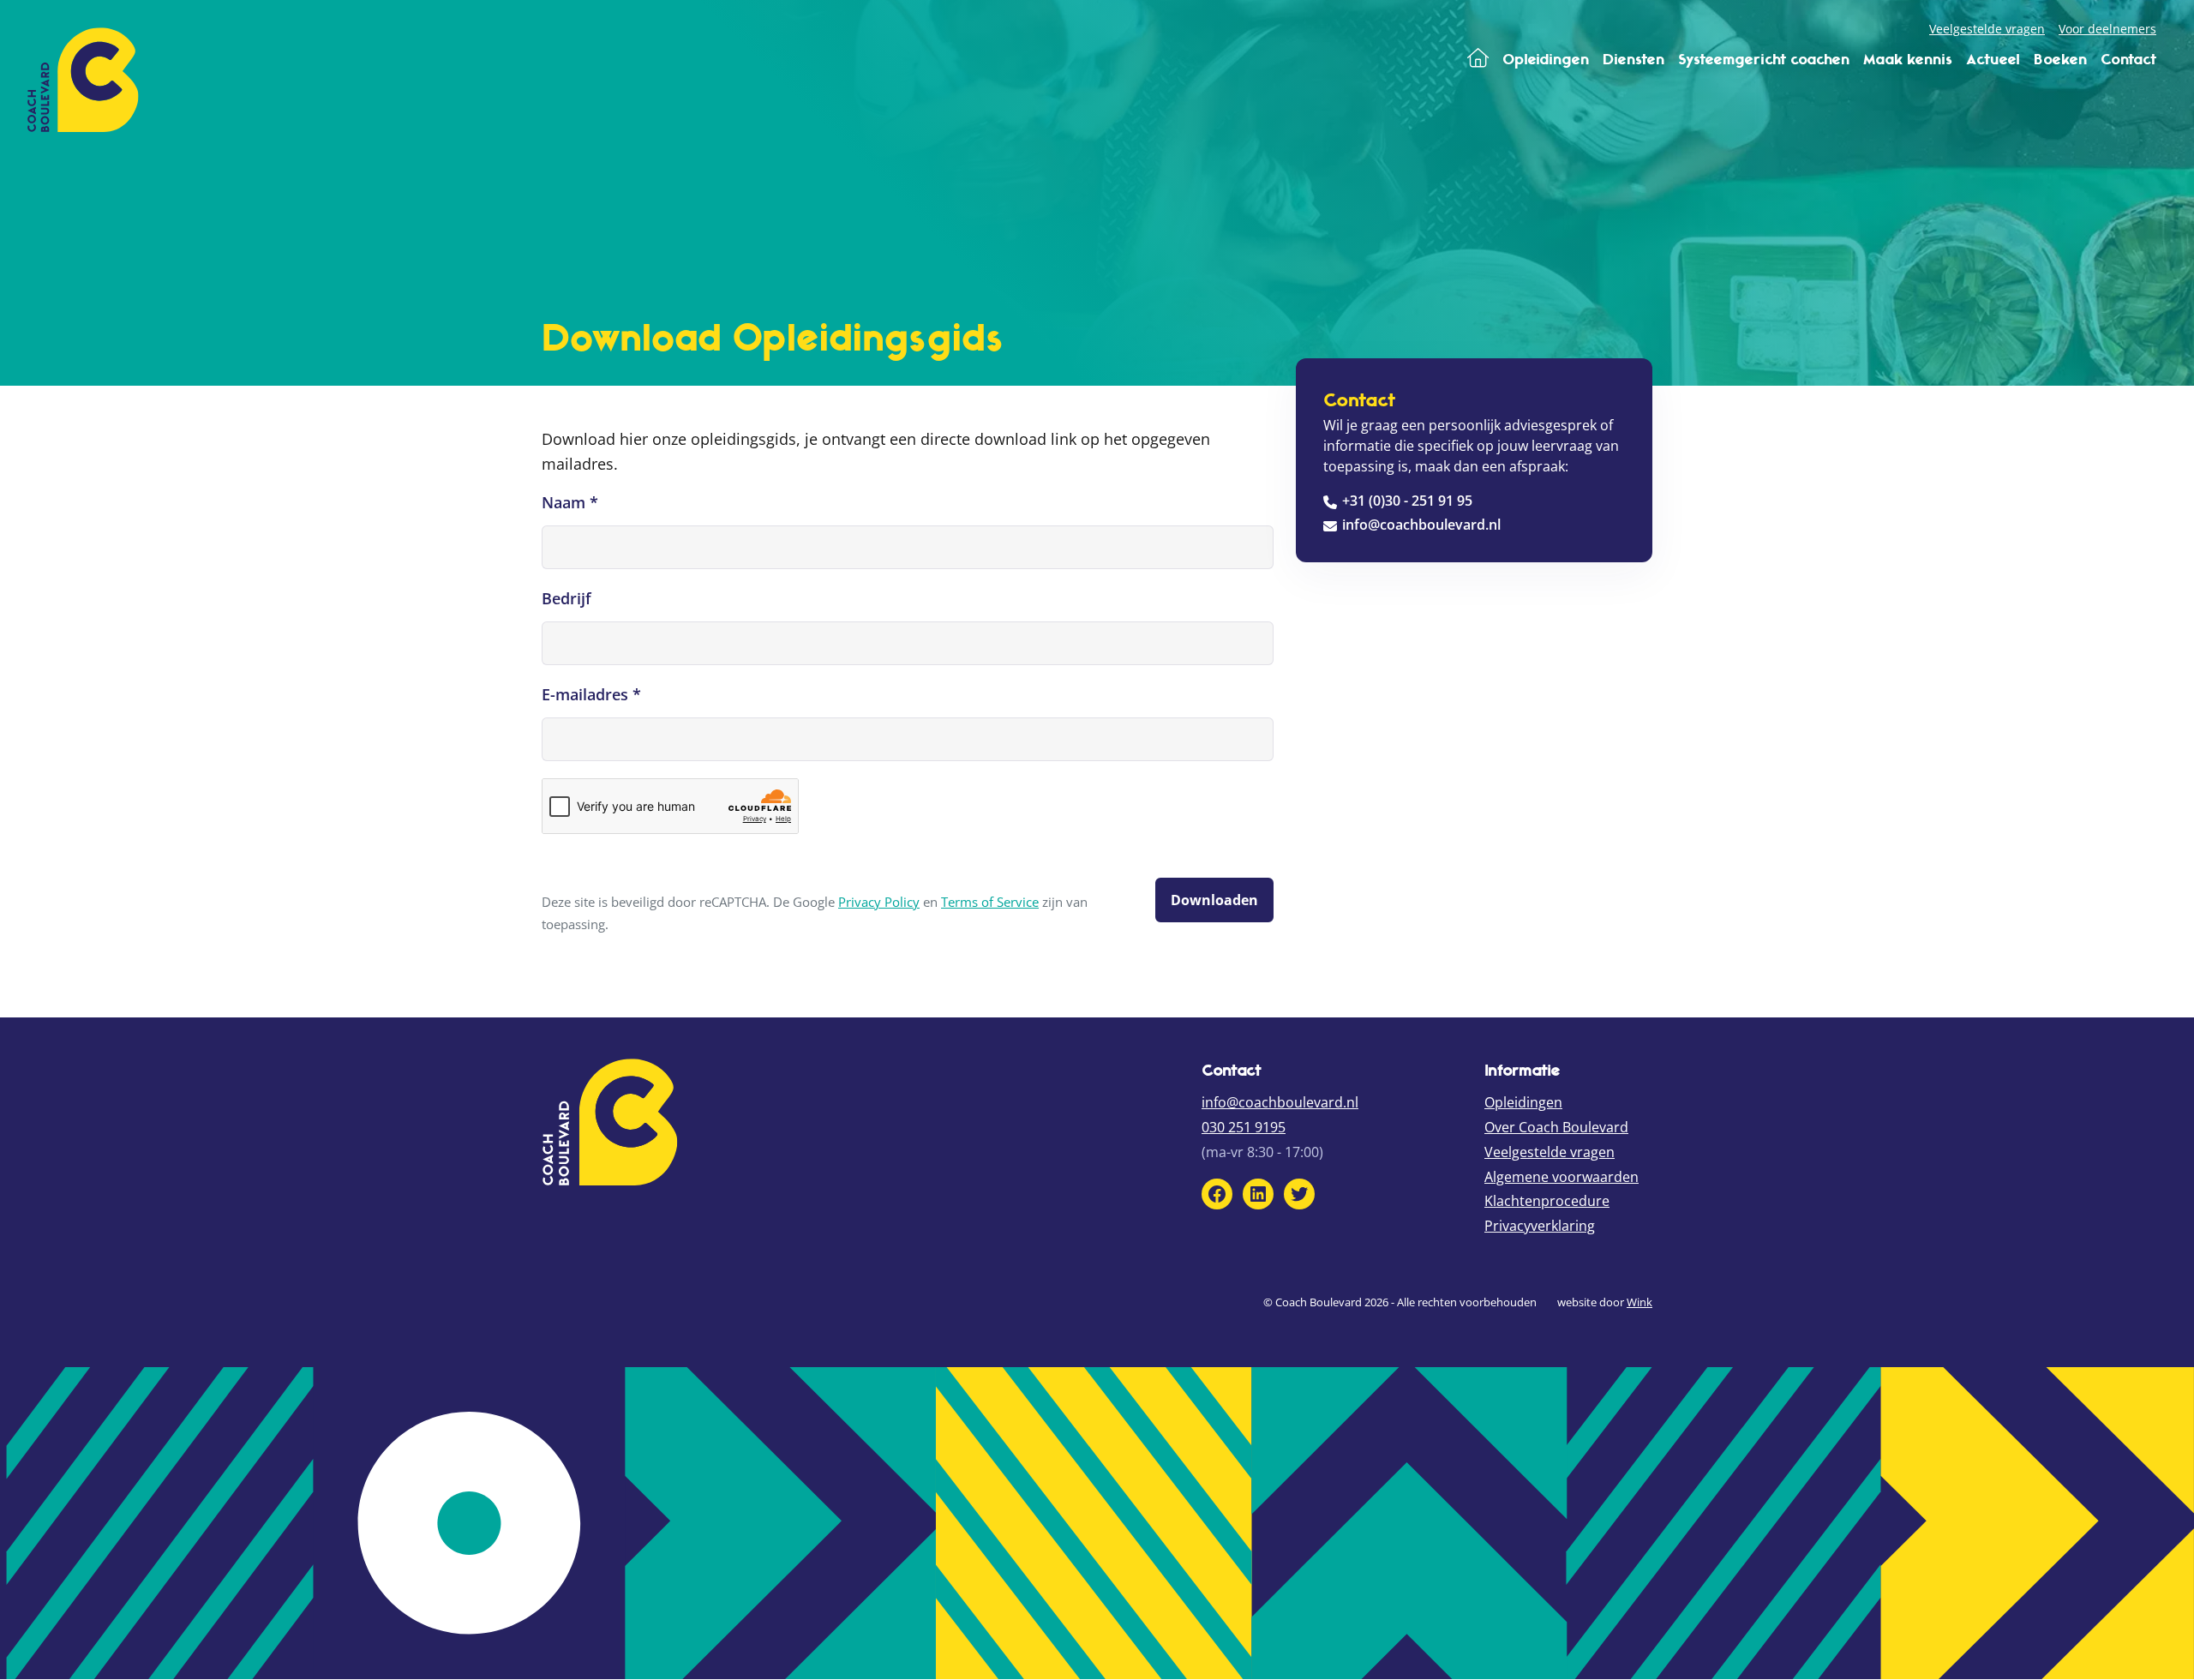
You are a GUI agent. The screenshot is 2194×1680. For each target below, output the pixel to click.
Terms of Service (990, 902)
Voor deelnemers (2107, 29)
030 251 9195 (1244, 1127)
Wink (1640, 1302)
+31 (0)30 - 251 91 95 (1407, 501)
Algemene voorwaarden (1562, 1177)
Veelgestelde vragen (1987, 29)
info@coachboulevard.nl (1421, 525)
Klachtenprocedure (1547, 1201)
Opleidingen (1523, 1102)
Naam (570, 502)
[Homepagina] (1478, 59)
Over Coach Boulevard (1556, 1127)
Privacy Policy (879, 902)
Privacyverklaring (1540, 1226)
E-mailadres (591, 694)
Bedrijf (566, 598)
